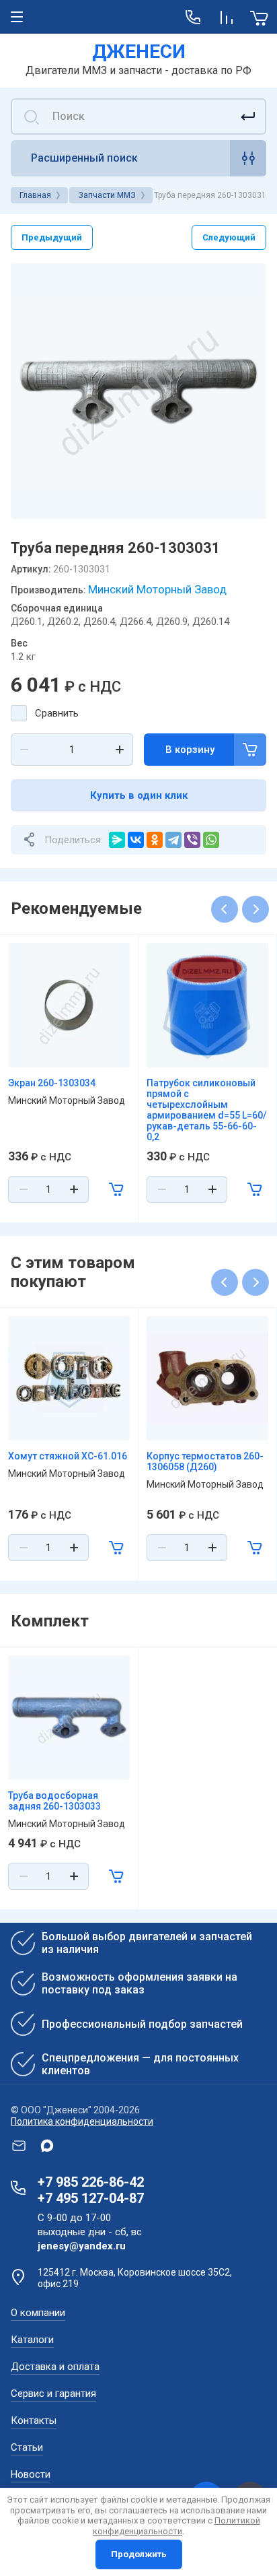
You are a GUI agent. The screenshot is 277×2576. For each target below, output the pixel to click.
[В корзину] (116, 1189)
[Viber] (192, 840)
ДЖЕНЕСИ (139, 52)
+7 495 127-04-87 (91, 2198)
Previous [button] (225, 909)
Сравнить (57, 713)
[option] (138, 391)
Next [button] (255, 909)
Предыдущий (52, 237)
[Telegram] (173, 840)
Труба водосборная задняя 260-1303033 (54, 1801)
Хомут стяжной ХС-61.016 (68, 1456)
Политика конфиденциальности (82, 2121)
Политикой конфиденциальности (176, 2526)
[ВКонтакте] (136, 840)
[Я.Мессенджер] (117, 840)
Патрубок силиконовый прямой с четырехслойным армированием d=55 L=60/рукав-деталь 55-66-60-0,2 (206, 1110)
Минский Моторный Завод (157, 589)
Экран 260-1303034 (52, 1083)
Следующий (229, 237)
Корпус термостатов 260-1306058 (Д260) (205, 1461)
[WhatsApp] (211, 840)
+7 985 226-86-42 (91, 2182)
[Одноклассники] (155, 840)
